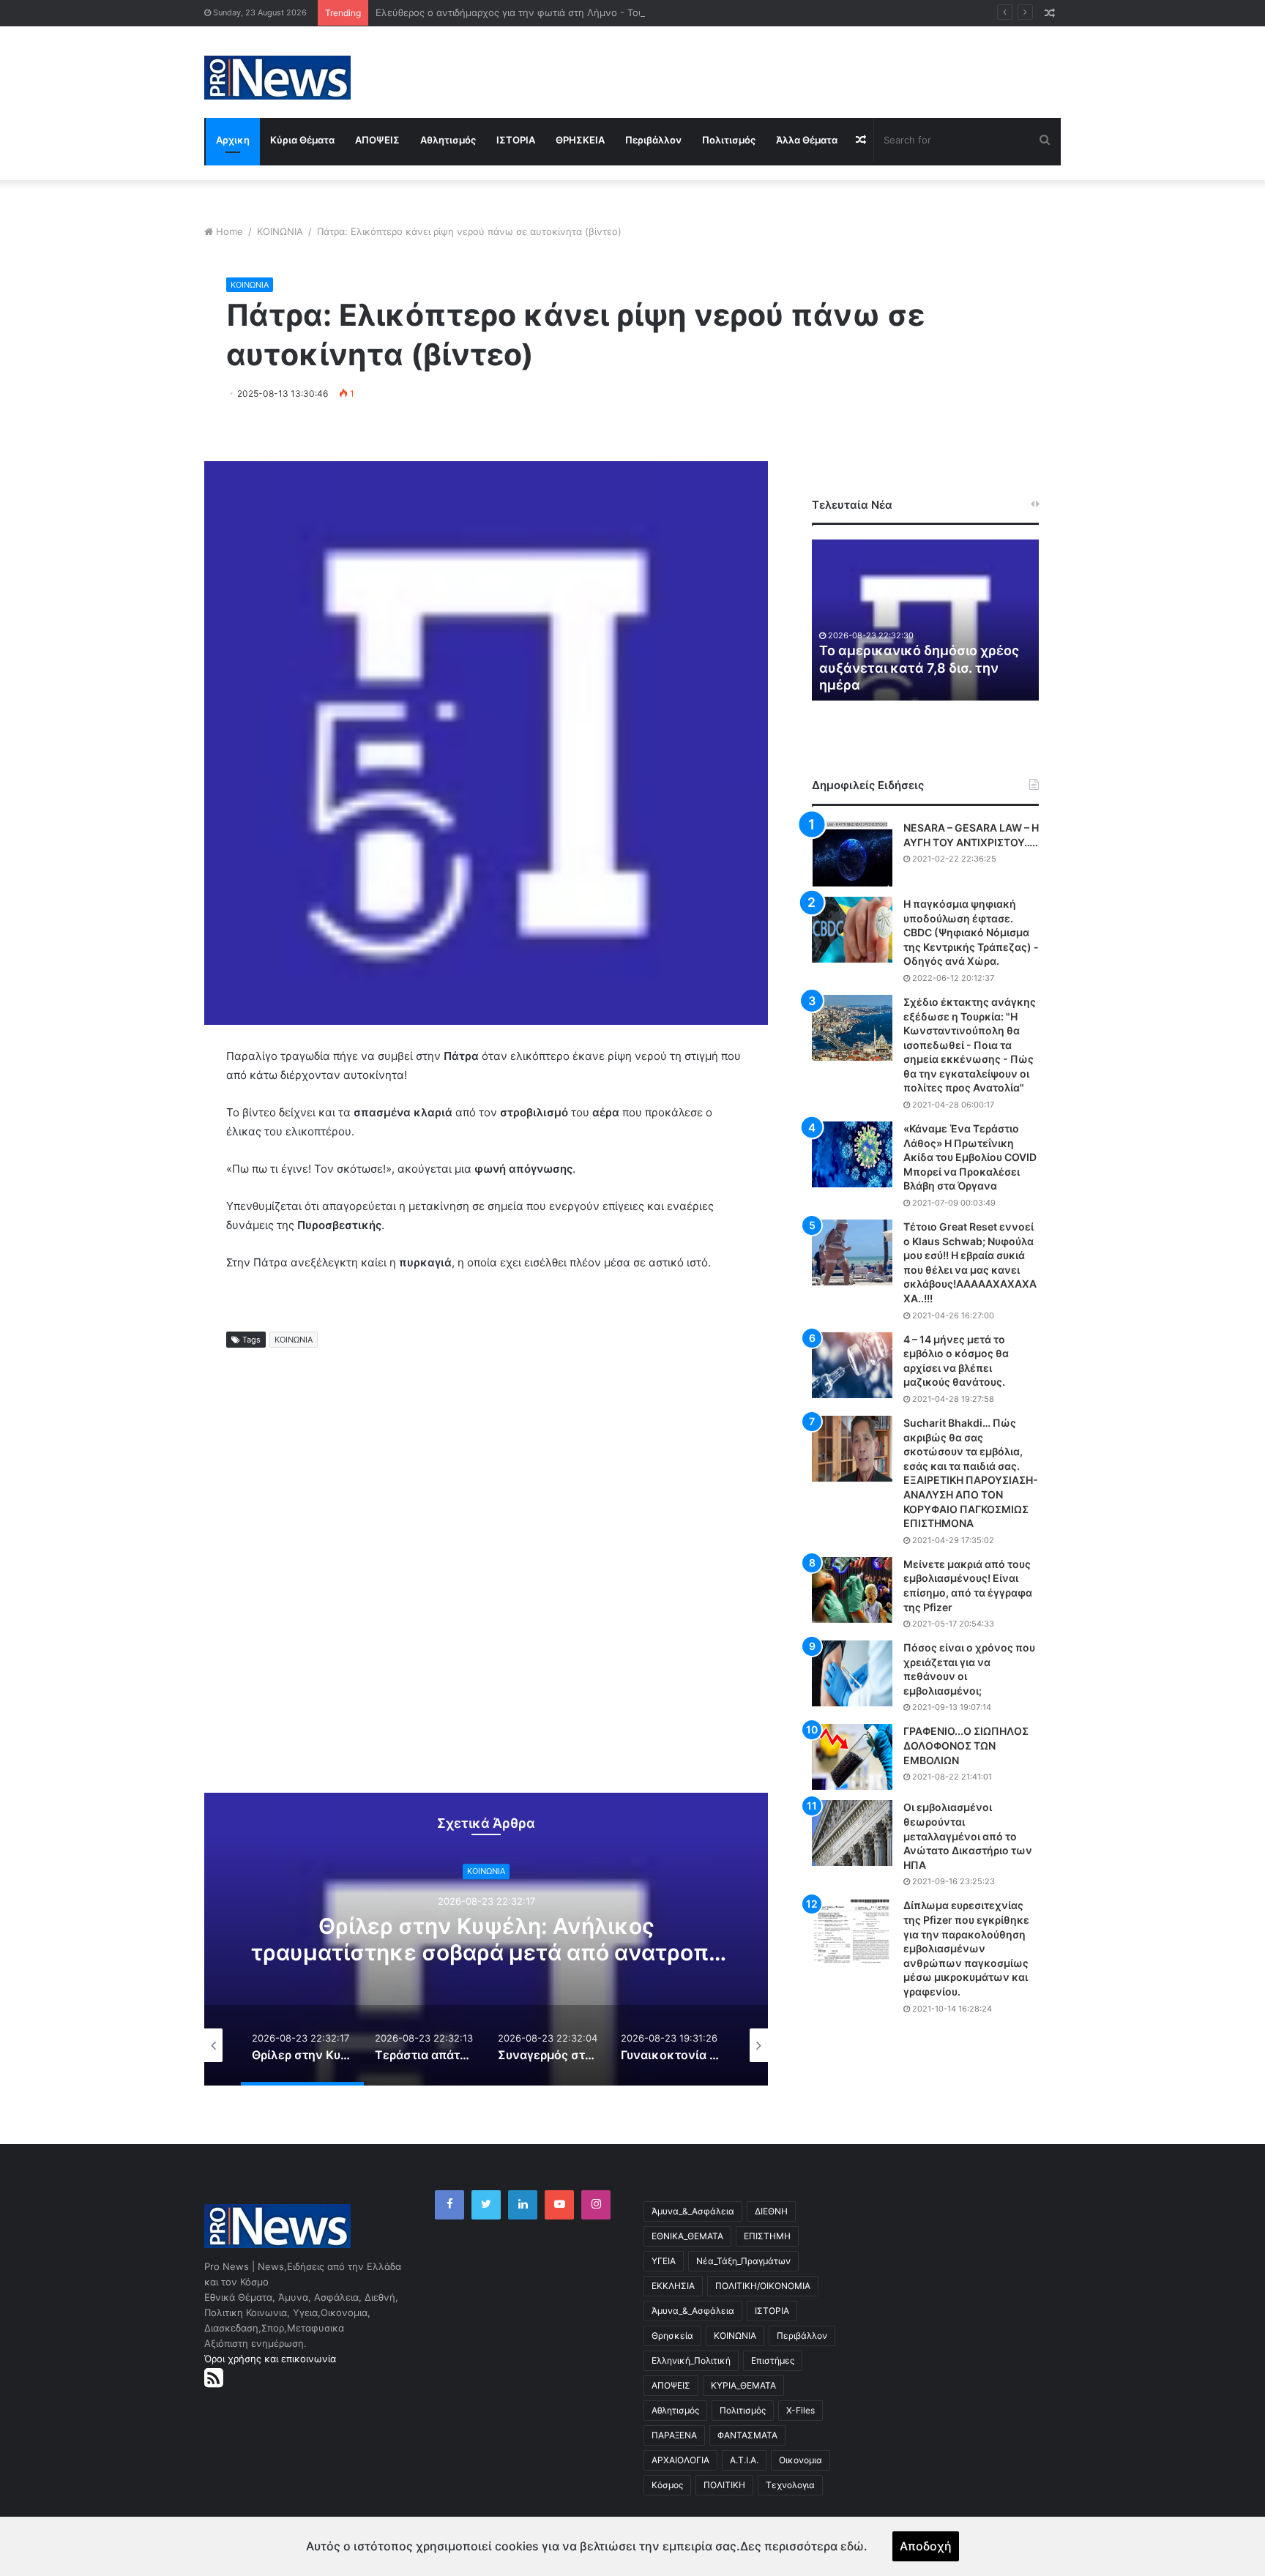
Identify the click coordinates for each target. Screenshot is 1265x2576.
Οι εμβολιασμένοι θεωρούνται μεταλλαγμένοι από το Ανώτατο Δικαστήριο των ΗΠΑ (968, 1836)
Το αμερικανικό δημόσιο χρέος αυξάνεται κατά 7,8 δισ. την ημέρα (919, 668)
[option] (486, 1939)
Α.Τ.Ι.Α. (744, 2460)
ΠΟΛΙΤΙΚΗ (724, 2485)
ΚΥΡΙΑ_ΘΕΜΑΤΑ (743, 2385)
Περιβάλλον (653, 140)
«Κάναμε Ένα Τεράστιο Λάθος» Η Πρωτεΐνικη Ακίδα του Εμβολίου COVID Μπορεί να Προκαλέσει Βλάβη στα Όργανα (970, 1157)
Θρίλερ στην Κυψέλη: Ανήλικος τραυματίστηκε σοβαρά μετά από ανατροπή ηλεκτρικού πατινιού (486, 1952)
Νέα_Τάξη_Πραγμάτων (743, 2261)
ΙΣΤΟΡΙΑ (516, 140)
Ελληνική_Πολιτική (691, 2360)
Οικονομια (801, 2460)
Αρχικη (233, 140)
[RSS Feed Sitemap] (214, 2378)
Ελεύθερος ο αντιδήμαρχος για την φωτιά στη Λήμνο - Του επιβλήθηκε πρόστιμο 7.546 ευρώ (587, 12)
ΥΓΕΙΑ (664, 2261)
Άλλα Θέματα (807, 140)
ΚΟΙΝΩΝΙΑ (280, 231)
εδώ (852, 2546)
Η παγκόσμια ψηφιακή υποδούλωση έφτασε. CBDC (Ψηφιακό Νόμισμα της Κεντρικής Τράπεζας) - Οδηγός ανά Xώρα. (971, 932)
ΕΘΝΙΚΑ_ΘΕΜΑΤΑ (687, 2236)
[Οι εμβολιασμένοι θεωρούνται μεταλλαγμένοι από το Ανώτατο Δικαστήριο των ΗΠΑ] (852, 1833)
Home (230, 231)
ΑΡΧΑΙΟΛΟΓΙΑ (680, 2460)
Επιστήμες (773, 2360)
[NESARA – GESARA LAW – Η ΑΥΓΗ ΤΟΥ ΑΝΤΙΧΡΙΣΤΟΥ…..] (852, 854)
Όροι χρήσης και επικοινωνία (270, 2359)
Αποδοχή (926, 2546)
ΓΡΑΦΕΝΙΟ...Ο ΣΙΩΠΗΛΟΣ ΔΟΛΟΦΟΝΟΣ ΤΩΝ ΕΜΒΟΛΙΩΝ (966, 1745)
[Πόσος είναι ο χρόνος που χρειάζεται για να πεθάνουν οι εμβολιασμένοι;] (852, 1673)
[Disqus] (486, 1583)
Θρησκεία (672, 2336)
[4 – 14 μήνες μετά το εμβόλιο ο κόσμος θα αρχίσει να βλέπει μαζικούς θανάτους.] (852, 1365)
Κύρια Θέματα (302, 140)
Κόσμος (667, 2485)
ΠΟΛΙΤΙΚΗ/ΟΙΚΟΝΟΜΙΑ (763, 2286)
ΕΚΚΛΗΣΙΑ (673, 2286)
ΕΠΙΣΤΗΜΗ (767, 2236)
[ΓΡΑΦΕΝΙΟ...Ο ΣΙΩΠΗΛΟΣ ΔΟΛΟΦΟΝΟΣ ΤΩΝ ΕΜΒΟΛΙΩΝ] (852, 1757)
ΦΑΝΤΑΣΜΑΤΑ (747, 2435)
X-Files (801, 2410)
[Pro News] (277, 78)
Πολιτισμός (729, 140)
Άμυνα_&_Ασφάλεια (693, 2211)
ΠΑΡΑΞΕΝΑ (674, 2435)
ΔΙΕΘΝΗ (771, 2211)
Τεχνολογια (790, 2485)
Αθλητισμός (448, 140)
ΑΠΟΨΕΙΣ (377, 140)
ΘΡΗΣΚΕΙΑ (580, 140)
